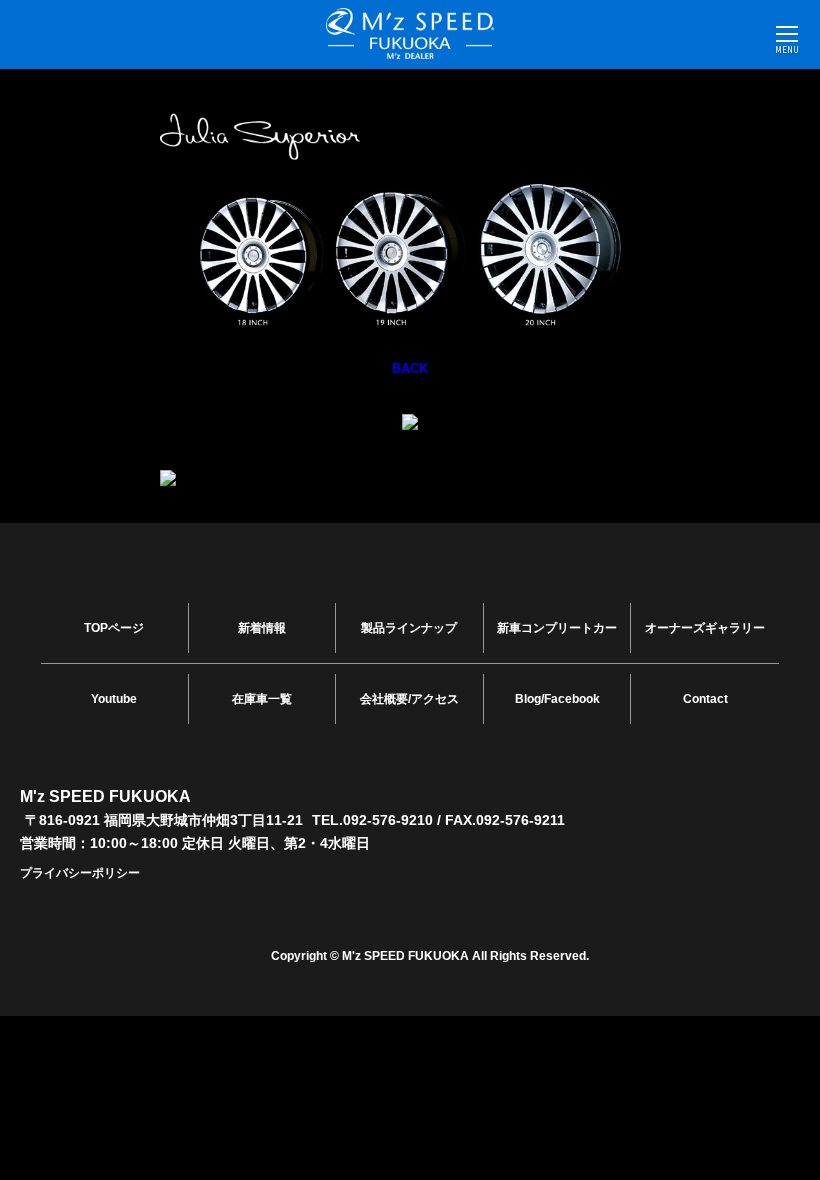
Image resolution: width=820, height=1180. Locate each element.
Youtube (114, 699)
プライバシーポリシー (80, 873)
